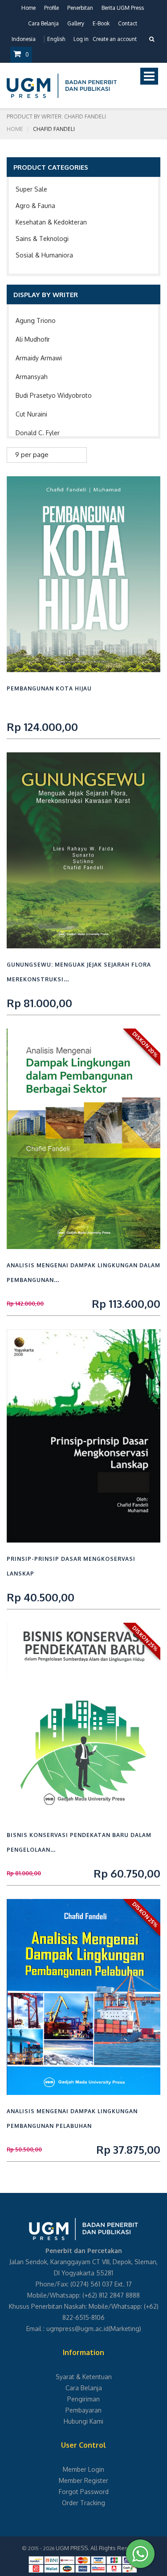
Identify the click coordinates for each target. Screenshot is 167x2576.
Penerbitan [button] (80, 8)
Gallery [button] (76, 23)
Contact (128, 23)
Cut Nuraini (31, 414)
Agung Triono (36, 320)
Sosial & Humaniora (44, 255)
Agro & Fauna (35, 206)
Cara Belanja (43, 23)
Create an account (115, 39)
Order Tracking (83, 2503)
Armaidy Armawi (39, 358)
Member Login (83, 2469)
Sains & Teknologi (42, 239)
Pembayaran (83, 2410)
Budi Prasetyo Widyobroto (54, 395)
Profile (51, 8)
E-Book (101, 23)
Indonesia (24, 39)
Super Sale (31, 189)
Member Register (83, 2480)
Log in (81, 39)
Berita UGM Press (123, 8)
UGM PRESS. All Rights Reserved (100, 2548)
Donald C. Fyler (38, 433)
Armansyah (32, 377)
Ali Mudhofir (33, 339)
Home (29, 8)
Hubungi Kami (83, 2421)
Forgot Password (84, 2492)
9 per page (32, 455)
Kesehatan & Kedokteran (51, 222)
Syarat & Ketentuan (84, 2377)
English (56, 39)
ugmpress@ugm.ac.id (77, 2329)
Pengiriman (83, 2399)
